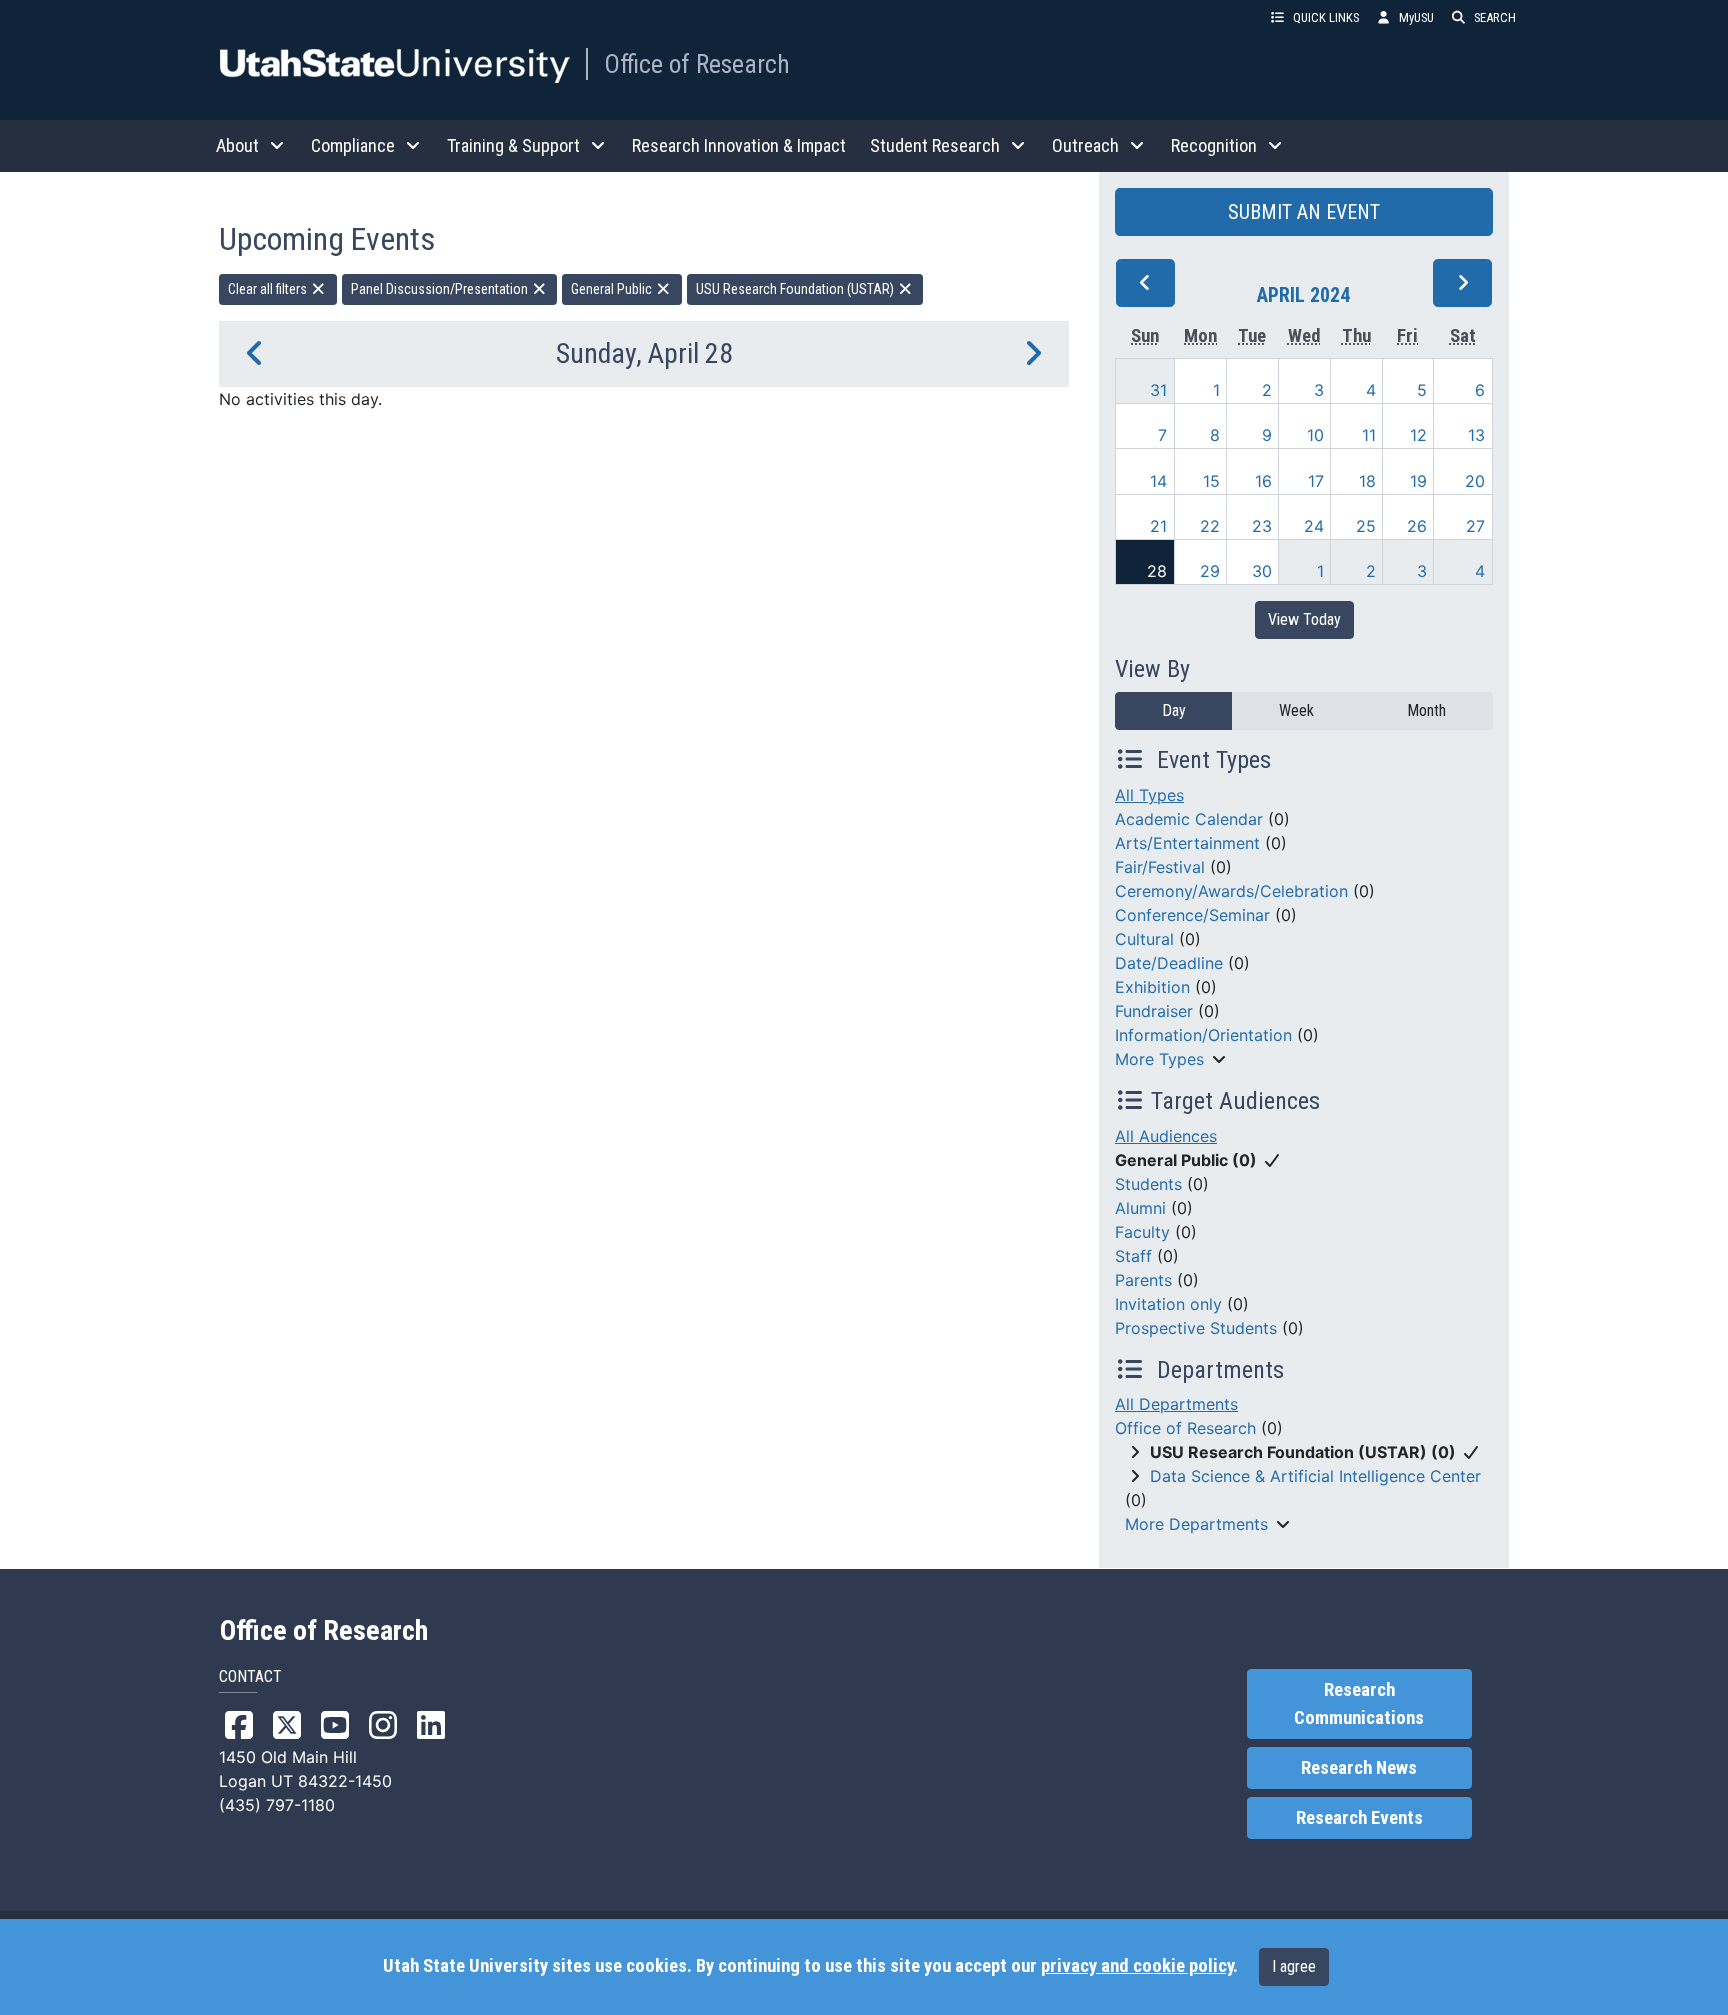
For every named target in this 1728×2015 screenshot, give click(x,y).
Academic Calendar (1189, 819)
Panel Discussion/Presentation (441, 289)
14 (1158, 481)
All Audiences (1166, 1136)
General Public (613, 289)
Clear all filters (269, 289)
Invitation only (1168, 1304)
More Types (1159, 1059)
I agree (1294, 1966)
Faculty (1142, 1232)
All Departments (1176, 1404)
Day (1174, 710)
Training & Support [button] (513, 145)
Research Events (1359, 1818)
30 (1262, 571)
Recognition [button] (1214, 145)
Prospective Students (1196, 1328)
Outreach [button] (1085, 145)
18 (1367, 481)
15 (1211, 481)
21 (1158, 526)
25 (1366, 526)
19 (1418, 481)
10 (1315, 435)
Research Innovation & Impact (739, 145)
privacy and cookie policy (1137, 1966)
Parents (1143, 1280)
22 (1210, 526)
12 (1418, 435)
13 (1476, 435)
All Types (1149, 795)
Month (1426, 710)
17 (1316, 481)
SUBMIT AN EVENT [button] (1304, 212)
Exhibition (1152, 987)
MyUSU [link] (1416, 17)
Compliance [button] (353, 145)
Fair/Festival (1160, 867)
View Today (1304, 619)
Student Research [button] (935, 145)
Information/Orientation (1203, 1035)
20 (1475, 481)
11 (1369, 435)
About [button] (237, 145)
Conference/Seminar (1192, 915)
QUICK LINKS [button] (1326, 17)
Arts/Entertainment (1187, 843)
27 (1475, 526)
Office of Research (697, 64)
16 (1263, 481)
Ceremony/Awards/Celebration (1231, 891)
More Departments (1196, 1524)
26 (1417, 526)
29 (1210, 571)
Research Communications (1359, 1704)
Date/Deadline (1169, 963)
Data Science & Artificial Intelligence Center (1315, 1476)
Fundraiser (1154, 1011)
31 (1158, 390)
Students (1148, 1184)
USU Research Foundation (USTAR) (796, 289)
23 (1262, 526)
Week (1296, 710)
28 (1157, 571)
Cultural (1144, 939)
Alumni (1140, 1208)
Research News (1359, 1768)
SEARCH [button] (1495, 17)
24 (1314, 526)
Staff (1133, 1256)
